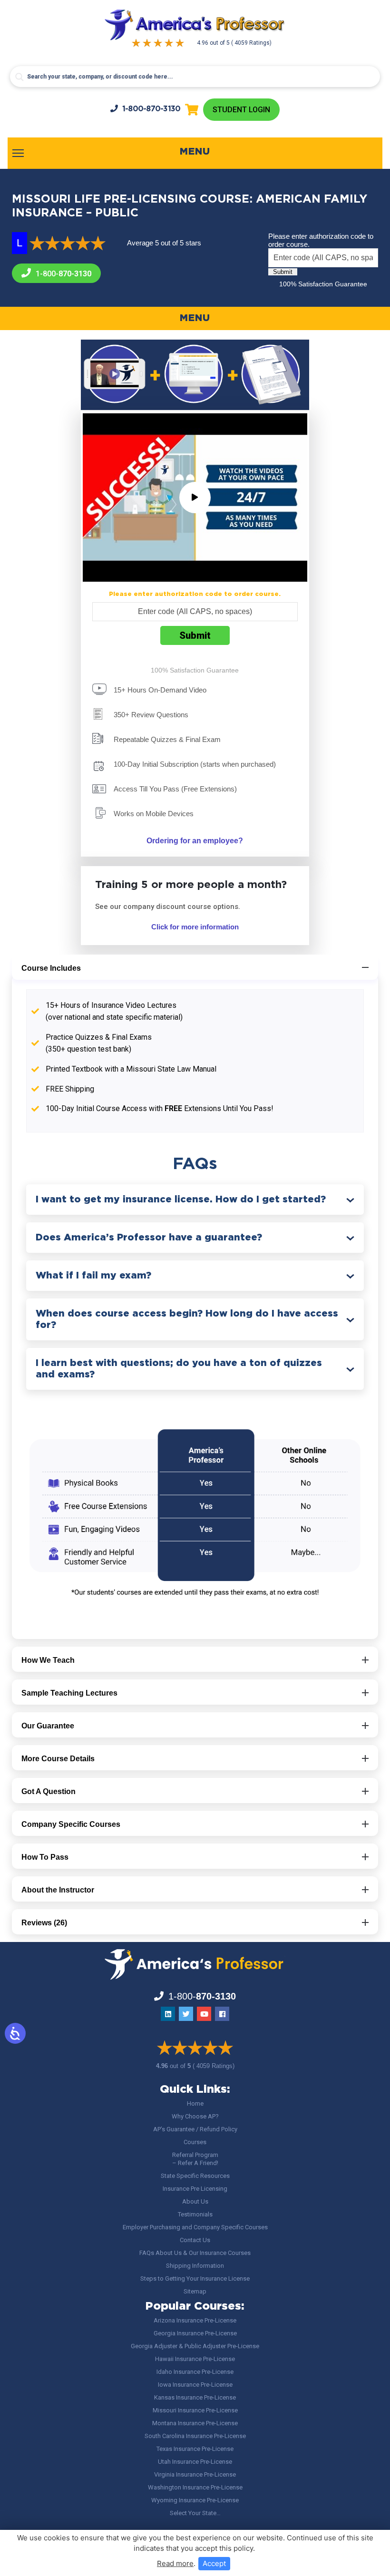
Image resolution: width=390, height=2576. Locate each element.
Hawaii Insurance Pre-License (195, 2359)
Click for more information (195, 927)
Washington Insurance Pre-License (195, 2487)
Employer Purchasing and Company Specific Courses (195, 2227)
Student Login (241, 110)
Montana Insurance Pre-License (195, 2423)
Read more (175, 2563)
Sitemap (195, 2291)
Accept (214, 2563)
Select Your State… (195, 2513)
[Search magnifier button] (19, 77)
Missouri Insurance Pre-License (195, 2410)
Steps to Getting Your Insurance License (195, 2278)
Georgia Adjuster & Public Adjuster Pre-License (195, 2346)
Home (195, 2103)
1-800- (151, 109)
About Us (195, 2201)
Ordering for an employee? (195, 841)
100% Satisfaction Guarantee (323, 284)
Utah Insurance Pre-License (195, 2462)
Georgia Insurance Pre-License (195, 2333)
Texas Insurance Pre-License (195, 2449)
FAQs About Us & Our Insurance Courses (195, 2253)
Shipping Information (195, 2266)
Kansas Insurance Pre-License (195, 2397)
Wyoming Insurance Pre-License (195, 2500)
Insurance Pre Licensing (195, 2189)
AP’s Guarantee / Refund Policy (195, 2129)
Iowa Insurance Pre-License (195, 2385)
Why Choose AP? (195, 2116)
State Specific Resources (195, 2176)
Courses (195, 2142)
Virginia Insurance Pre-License (195, 2474)
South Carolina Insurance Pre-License (195, 2436)
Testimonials (195, 2214)
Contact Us (195, 2240)
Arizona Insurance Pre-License (195, 2320)
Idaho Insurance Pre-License (195, 2372)
